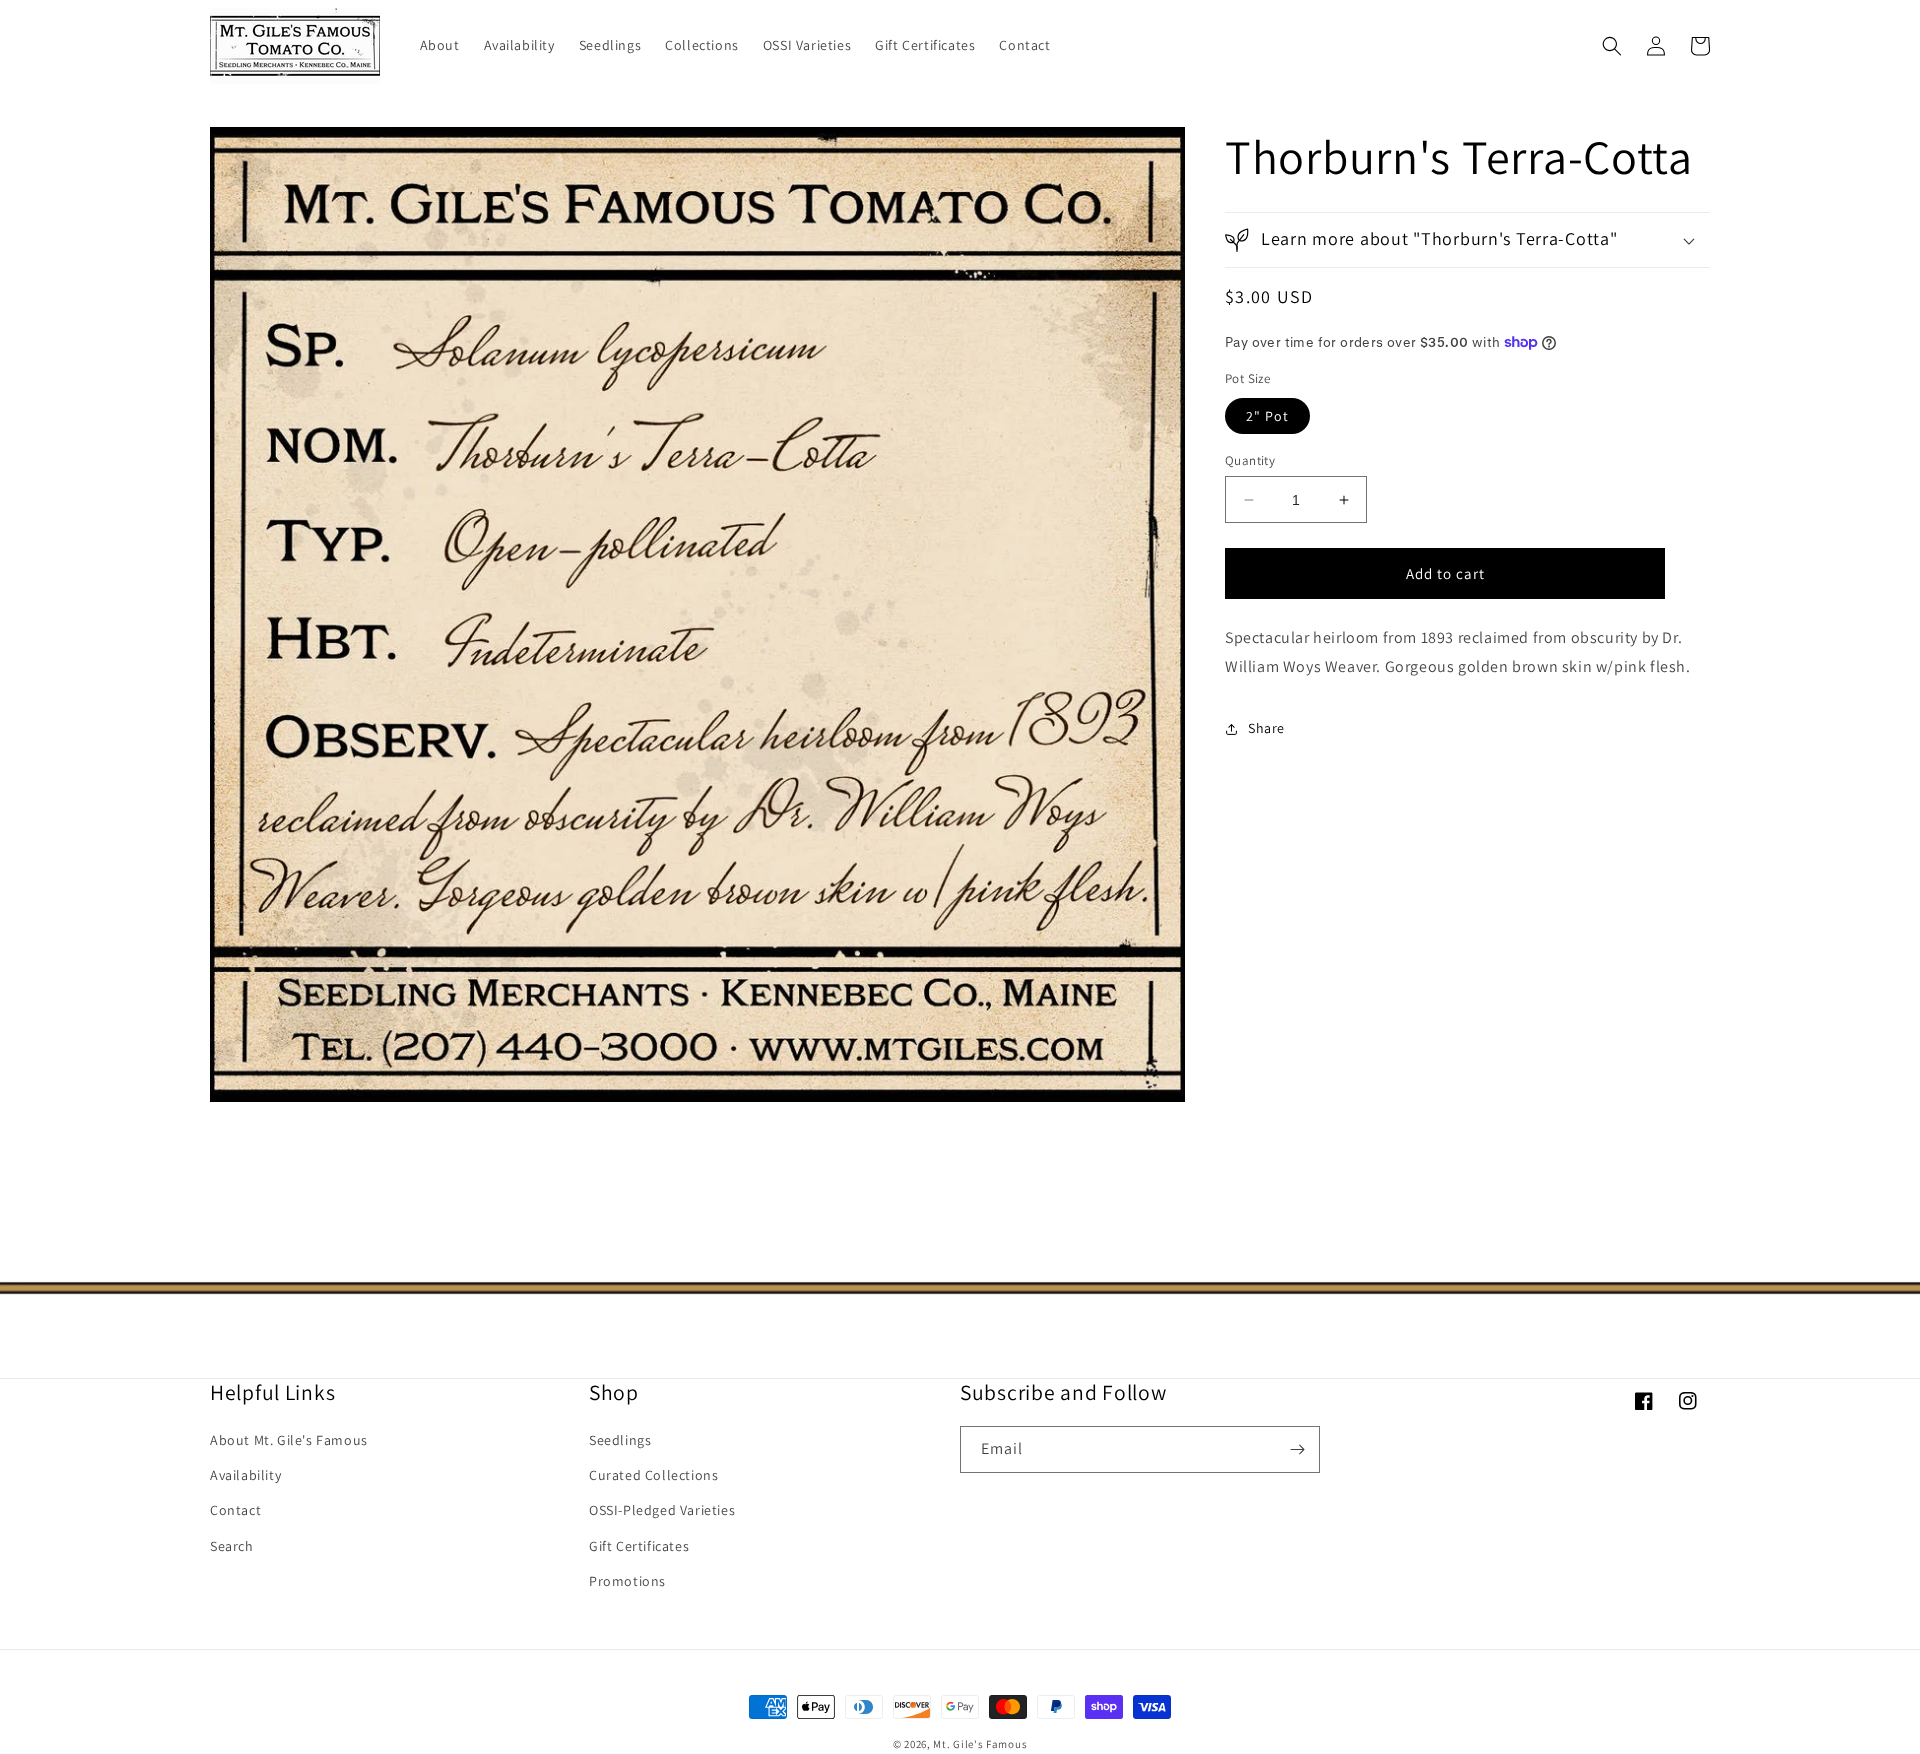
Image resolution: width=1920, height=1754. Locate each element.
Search (232, 1546)
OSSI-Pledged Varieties (662, 1510)
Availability (245, 1475)
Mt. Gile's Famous (980, 1744)
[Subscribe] (1297, 1449)
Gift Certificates (639, 1546)
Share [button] (1266, 728)
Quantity (1250, 460)
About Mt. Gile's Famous (289, 1440)
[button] (1612, 46)
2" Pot (1267, 416)
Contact (235, 1510)
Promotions (627, 1581)
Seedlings (620, 1440)
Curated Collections (653, 1475)
